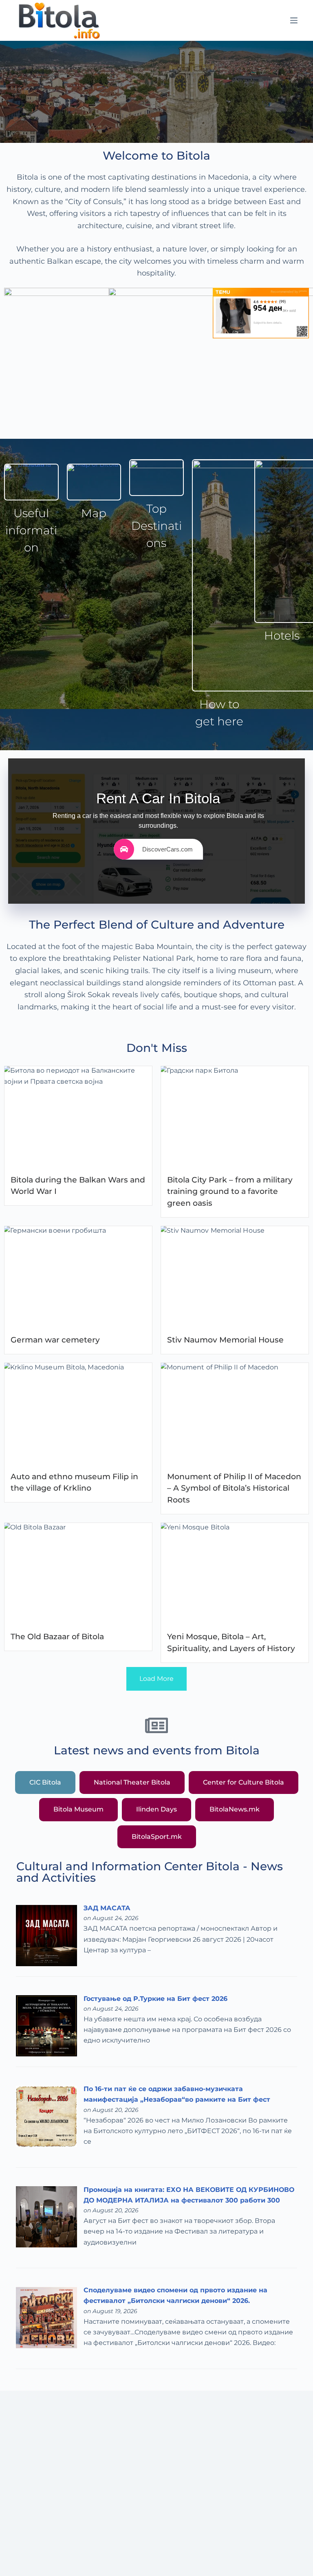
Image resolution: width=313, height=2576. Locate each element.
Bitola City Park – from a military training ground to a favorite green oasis (230, 1191)
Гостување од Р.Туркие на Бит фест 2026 (155, 1999)
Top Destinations (156, 526)
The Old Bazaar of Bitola (57, 1636)
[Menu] (294, 20)
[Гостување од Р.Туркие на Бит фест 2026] (46, 2026)
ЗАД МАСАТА (107, 1908)
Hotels (282, 636)
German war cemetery (55, 1340)
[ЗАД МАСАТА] (46, 1935)
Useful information (31, 530)
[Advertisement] (156, 2499)
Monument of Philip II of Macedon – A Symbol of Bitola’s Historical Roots (234, 1488)
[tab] (45, 1783)
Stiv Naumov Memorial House (225, 1340)
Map (94, 513)
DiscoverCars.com (168, 849)
